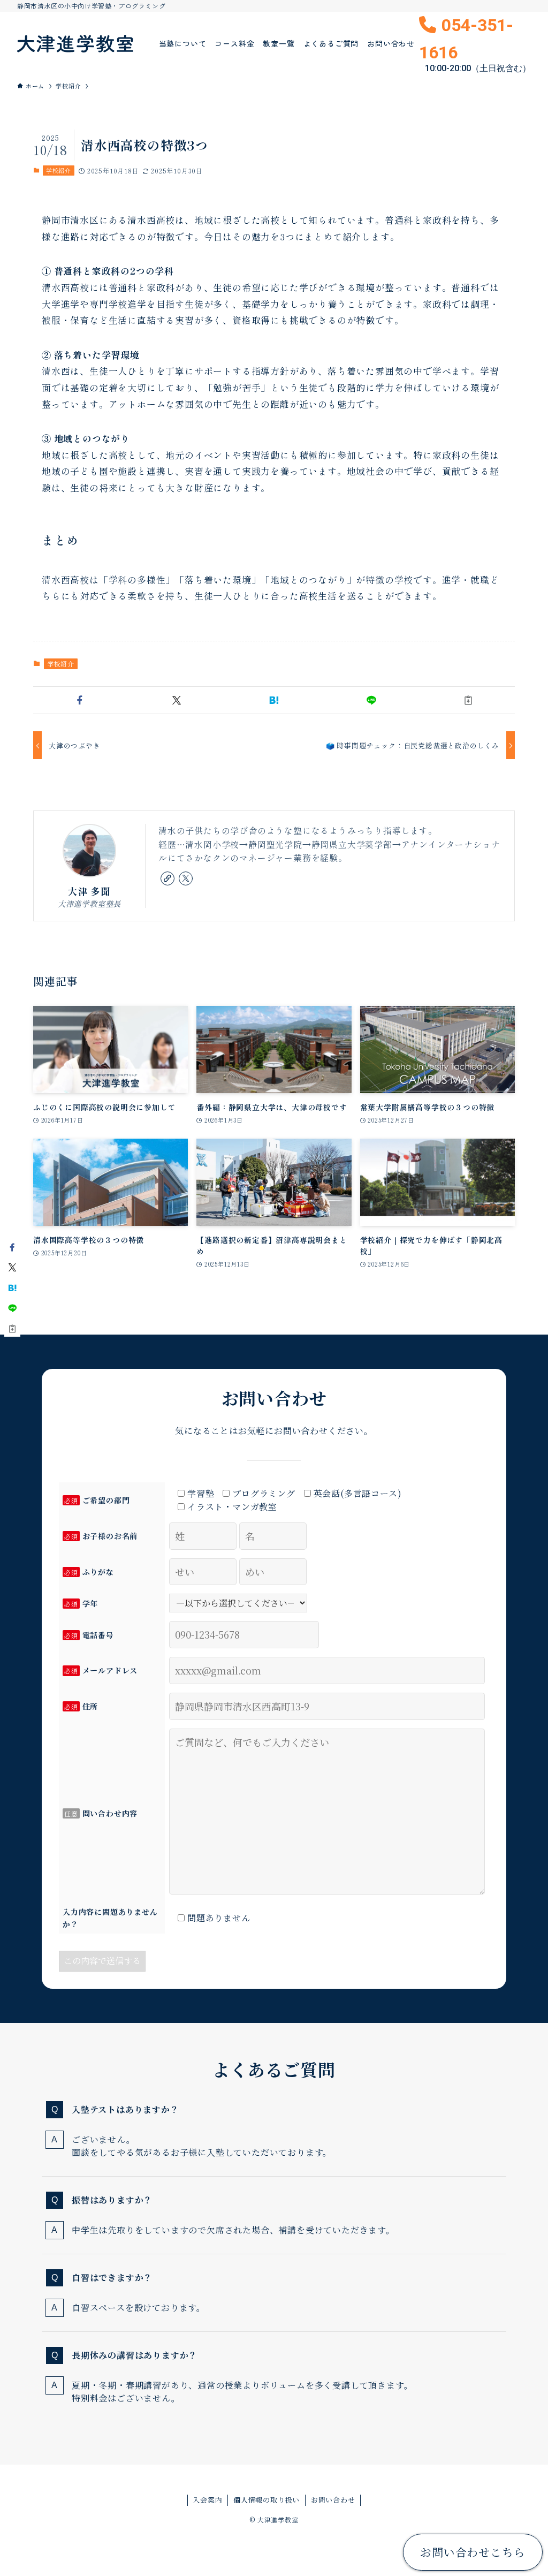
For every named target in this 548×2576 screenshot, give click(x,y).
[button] (80, 700)
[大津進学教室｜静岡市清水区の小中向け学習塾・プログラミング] (75, 43)
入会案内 (207, 2500)
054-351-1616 (475, 44)
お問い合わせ (333, 2500)
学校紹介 (59, 170)
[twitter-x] (186, 878)
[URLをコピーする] (468, 700)
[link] (168, 878)
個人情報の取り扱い (267, 2500)
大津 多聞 (89, 891)
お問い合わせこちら (473, 2552)
